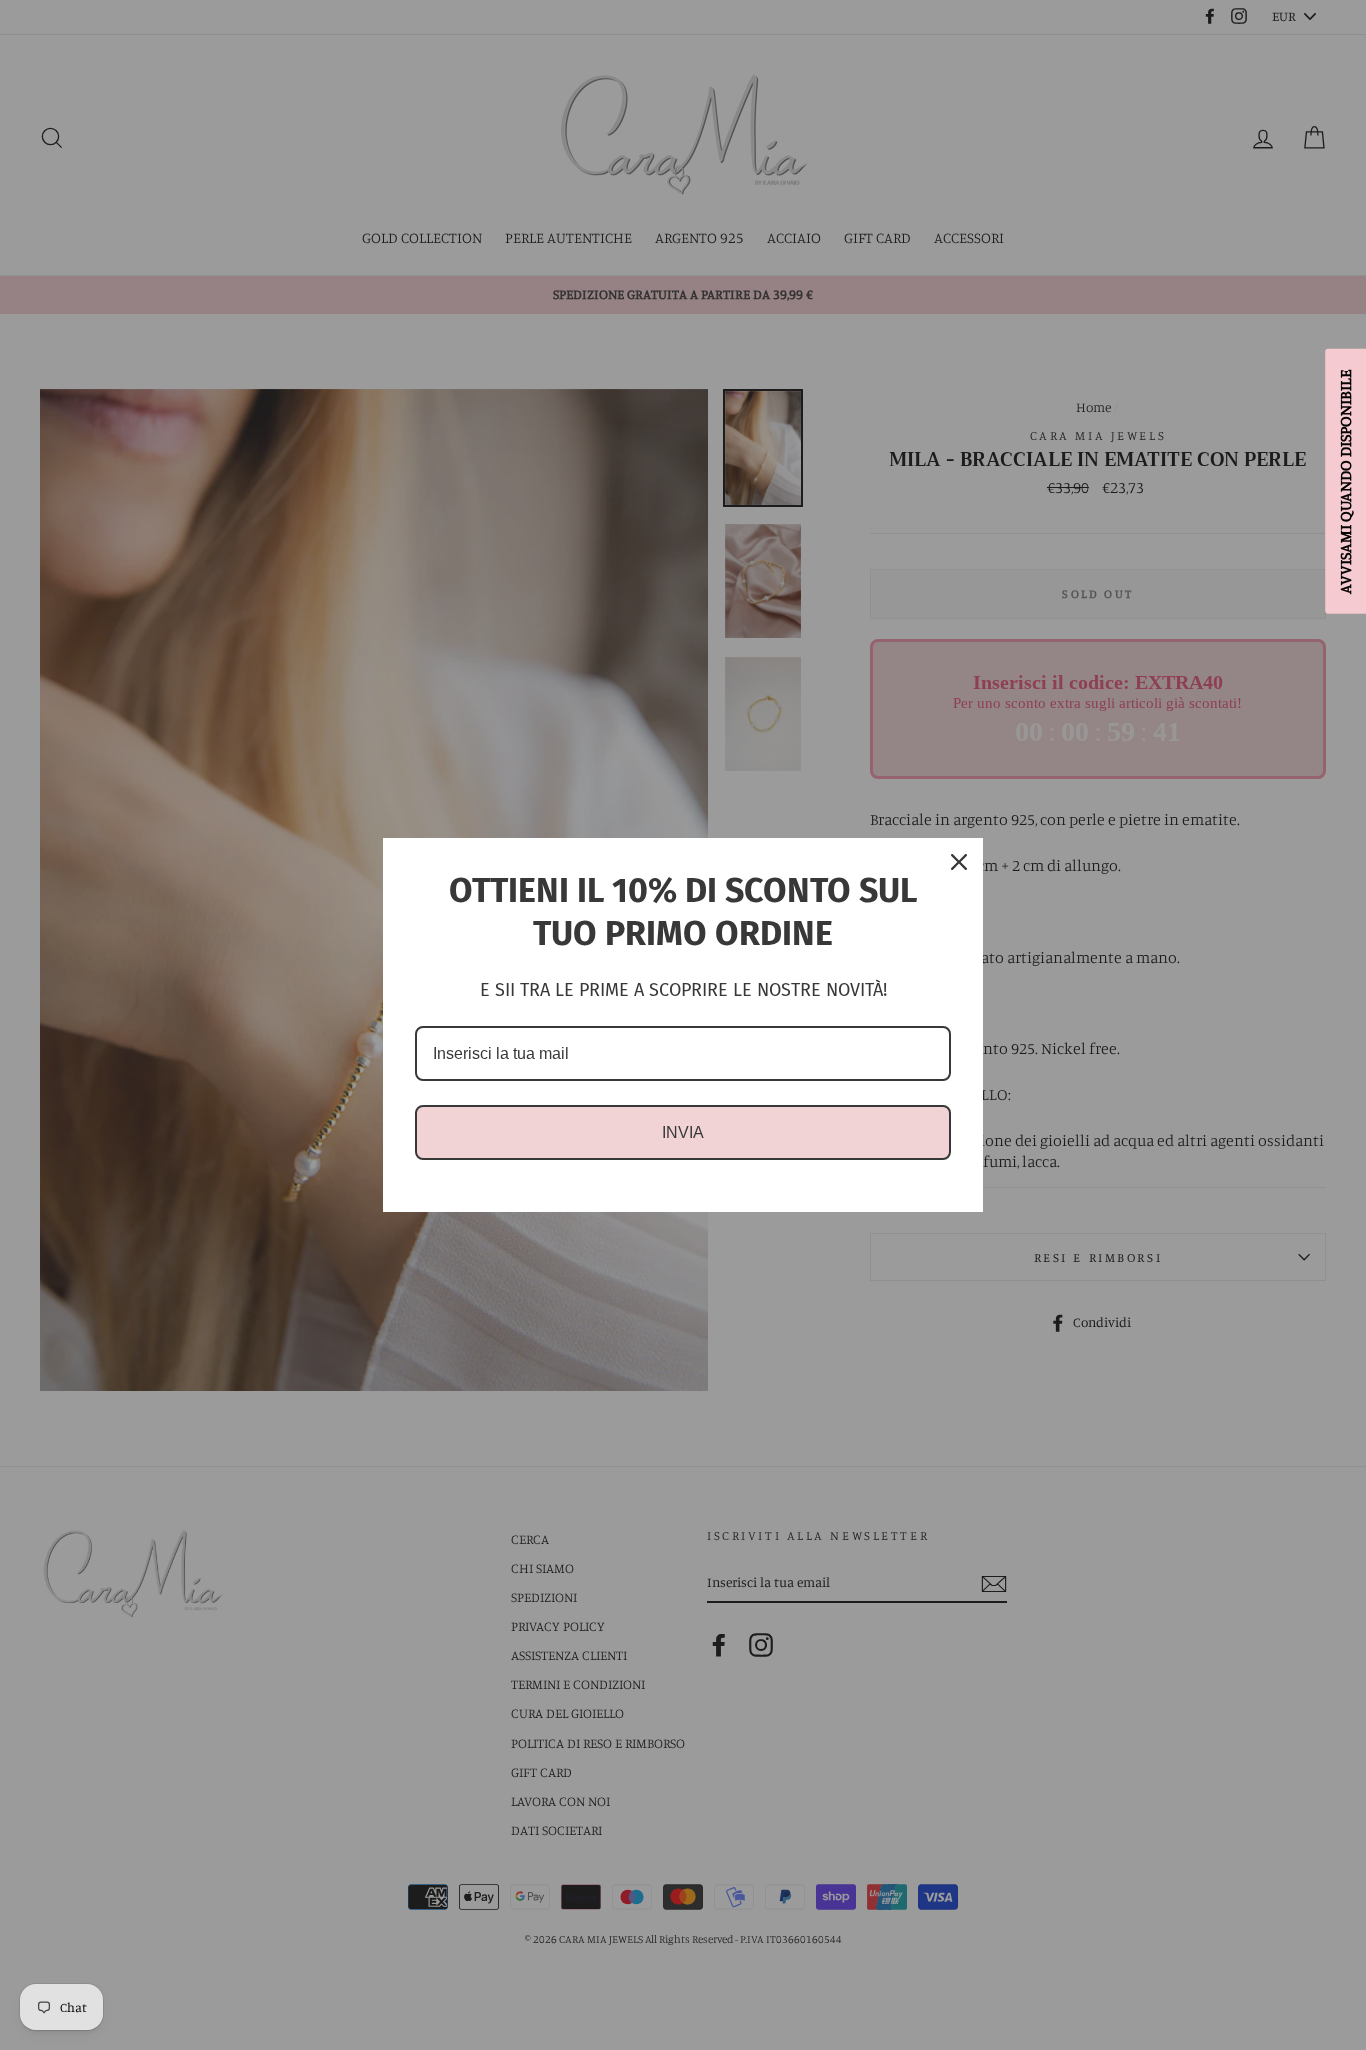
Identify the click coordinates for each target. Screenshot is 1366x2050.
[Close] (959, 862)
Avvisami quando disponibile (1345, 480)
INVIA (683, 1132)
